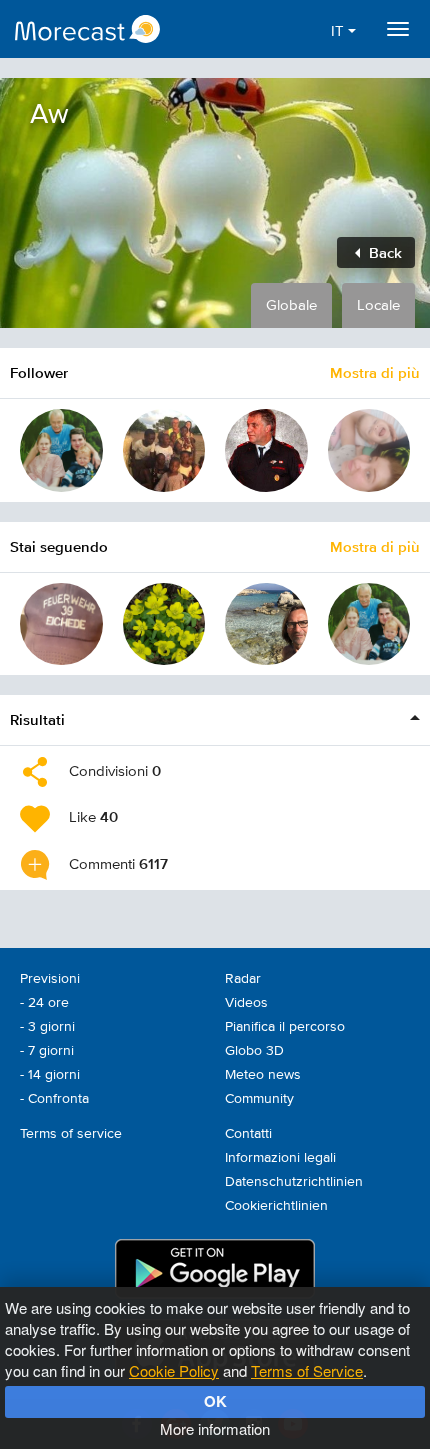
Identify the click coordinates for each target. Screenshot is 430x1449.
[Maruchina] (369, 450)
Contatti (248, 1134)
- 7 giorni (47, 1051)
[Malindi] (164, 450)
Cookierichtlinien (276, 1206)
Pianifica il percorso (285, 1027)
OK (215, 1401)
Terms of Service (307, 1370)
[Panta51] (61, 624)
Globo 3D (254, 1051)
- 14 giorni (50, 1075)
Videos (246, 1003)
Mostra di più (375, 372)
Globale (291, 305)
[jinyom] (164, 624)
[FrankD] (266, 624)
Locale (378, 305)
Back (383, 252)
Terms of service (71, 1134)
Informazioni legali (280, 1158)
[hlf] (266, 450)
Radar (243, 979)
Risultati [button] (37, 719)
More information (215, 1428)
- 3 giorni (47, 1027)
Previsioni (50, 979)
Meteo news (263, 1075)
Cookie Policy (174, 1370)
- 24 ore (44, 1003)
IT (339, 31)
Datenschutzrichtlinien (294, 1182)
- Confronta (54, 1099)
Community (259, 1099)
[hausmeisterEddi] (61, 450)
